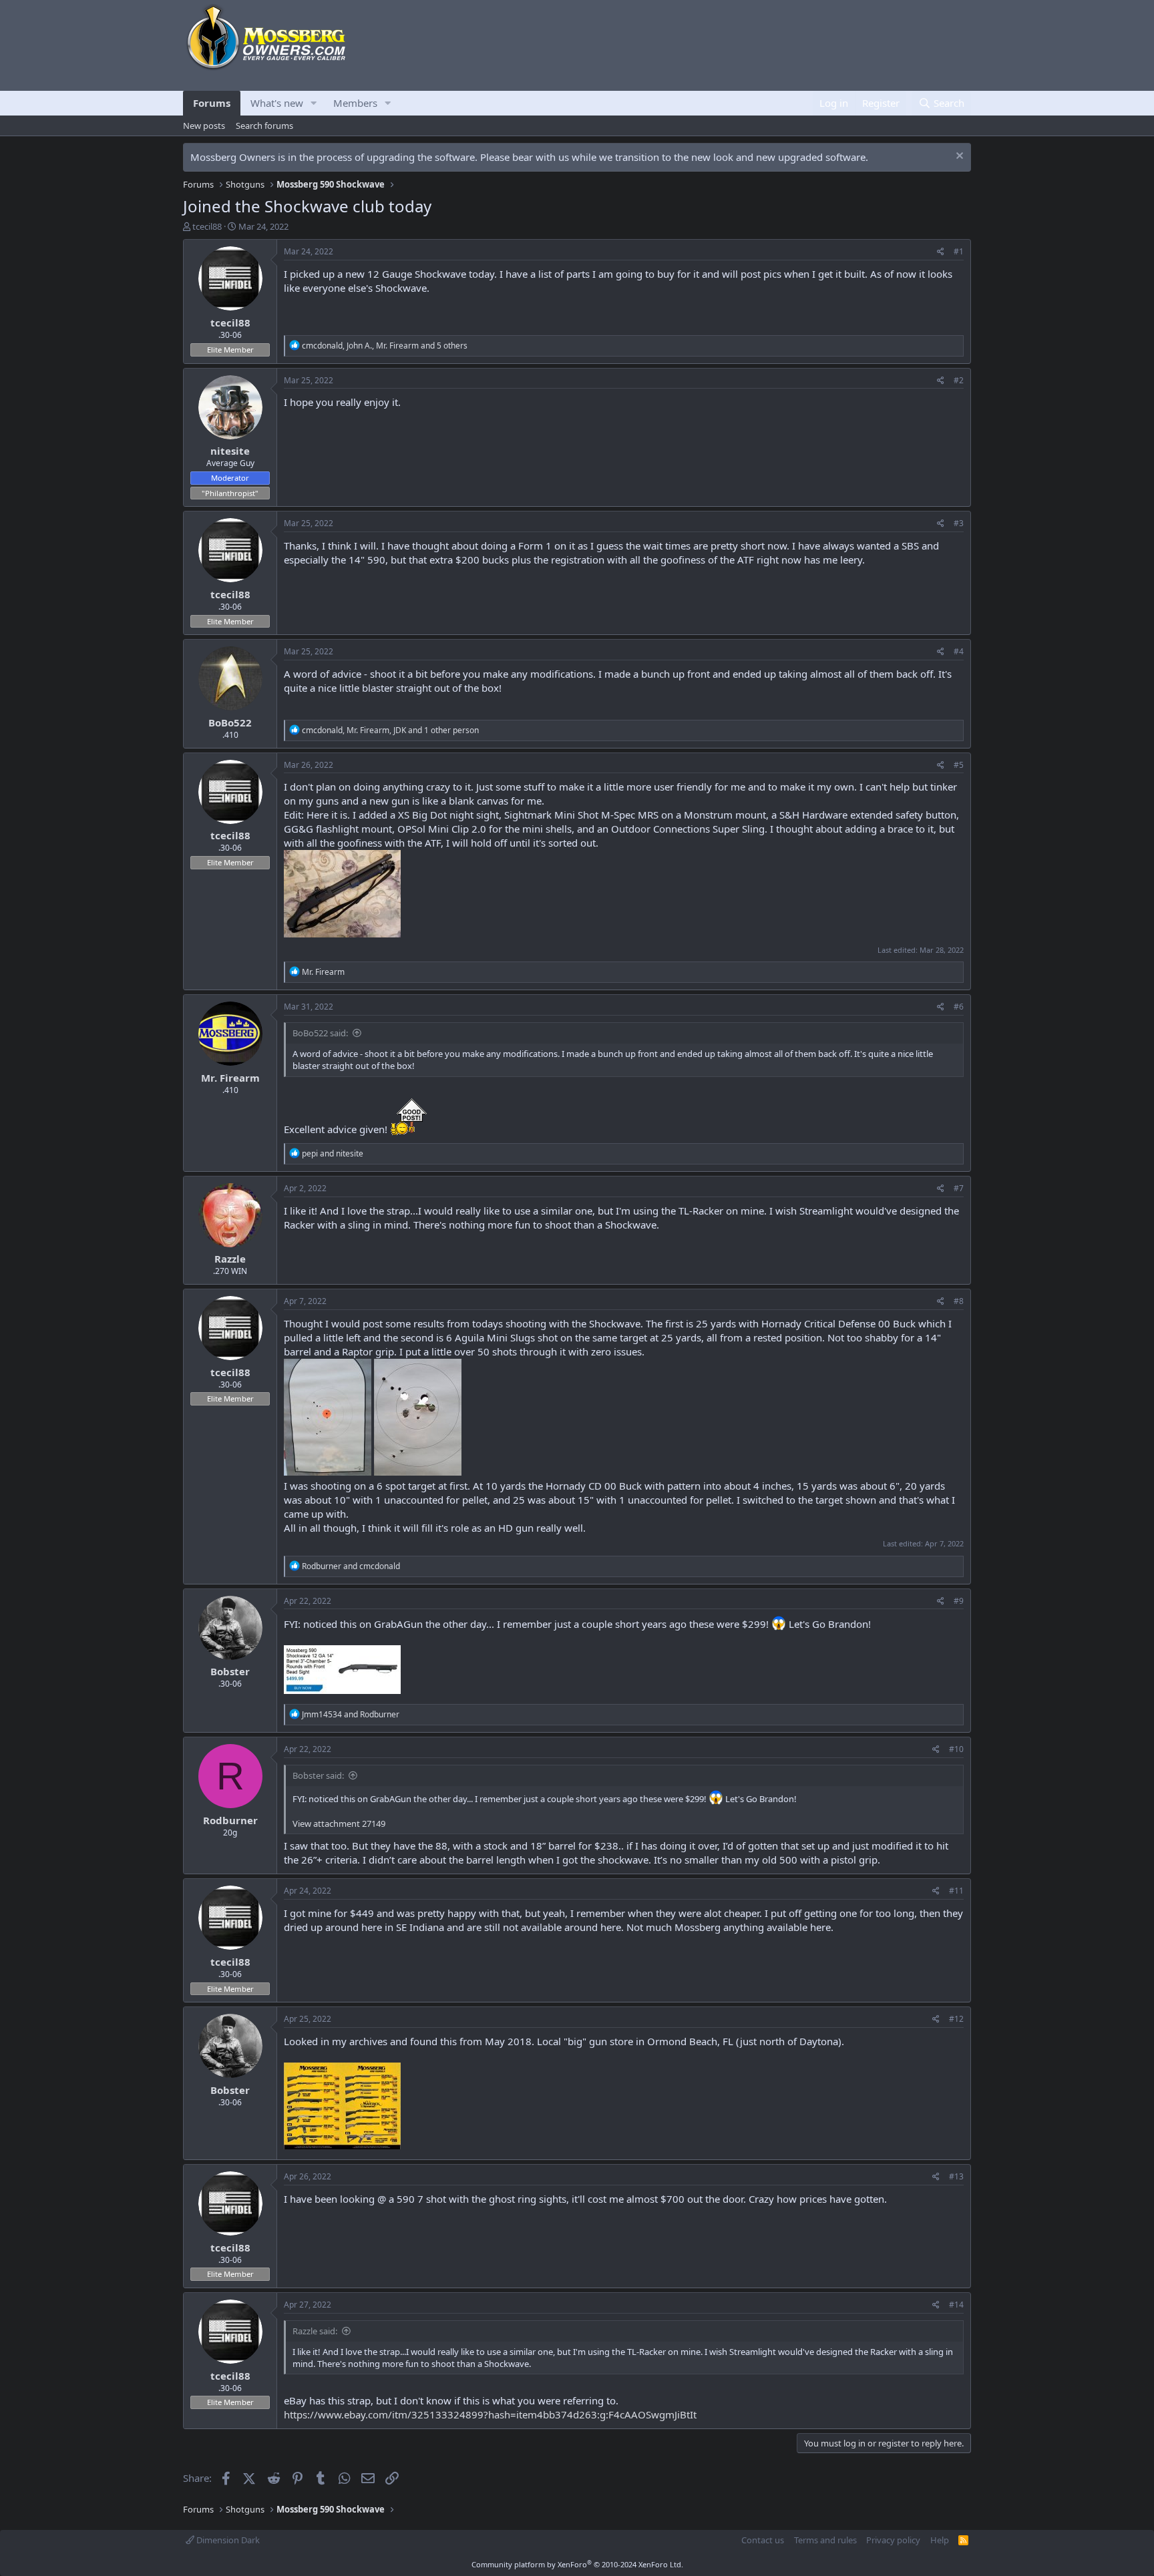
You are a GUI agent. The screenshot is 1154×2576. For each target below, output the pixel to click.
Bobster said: (318, 1775)
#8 (959, 1301)
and (333, 1153)
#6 (959, 1007)
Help (940, 2540)
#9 (959, 1601)
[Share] (941, 252)
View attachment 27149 (339, 1823)
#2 (959, 380)
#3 (959, 523)
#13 (956, 2176)
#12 (956, 2019)
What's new (277, 103)
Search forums (264, 126)
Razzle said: (315, 2331)
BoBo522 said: (320, 1033)
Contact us (763, 2540)
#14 (956, 2305)
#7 (959, 1188)
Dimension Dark (227, 2540)
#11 (956, 1891)
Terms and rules (825, 2540)
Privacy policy (893, 2540)
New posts (204, 126)
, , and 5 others (385, 346)
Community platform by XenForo (577, 2564)
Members (355, 103)
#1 (959, 251)
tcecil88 (207, 226)
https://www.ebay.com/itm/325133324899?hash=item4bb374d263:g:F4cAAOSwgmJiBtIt (490, 2414)
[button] (314, 103)
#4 (959, 651)
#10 (956, 1749)
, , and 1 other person (390, 730)
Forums (212, 103)
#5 (959, 765)
